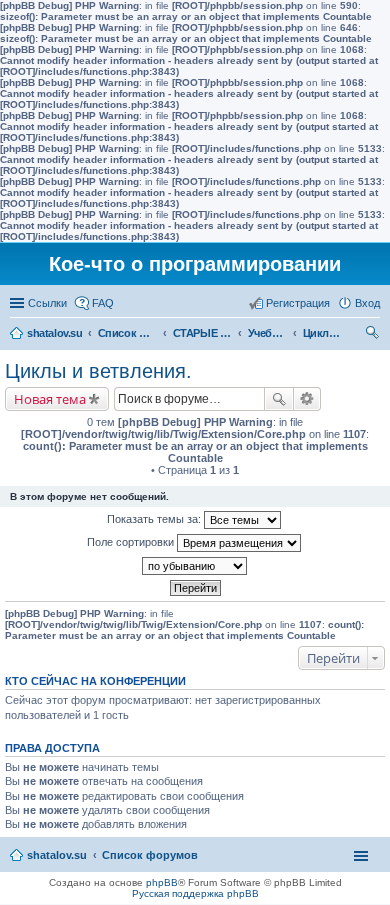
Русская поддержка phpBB (195, 893)
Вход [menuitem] (367, 303)
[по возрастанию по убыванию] (195, 566)
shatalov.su (55, 333)
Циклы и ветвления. (323, 333)
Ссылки (47, 303)
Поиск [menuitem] (374, 335)
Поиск (279, 399)
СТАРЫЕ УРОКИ (203, 333)
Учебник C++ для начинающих (268, 333)
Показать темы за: (155, 519)
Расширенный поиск (307, 399)
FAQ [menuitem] (103, 303)
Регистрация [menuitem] (298, 303)
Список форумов (128, 333)
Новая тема (50, 399)
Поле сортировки (132, 542)
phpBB (162, 882)
